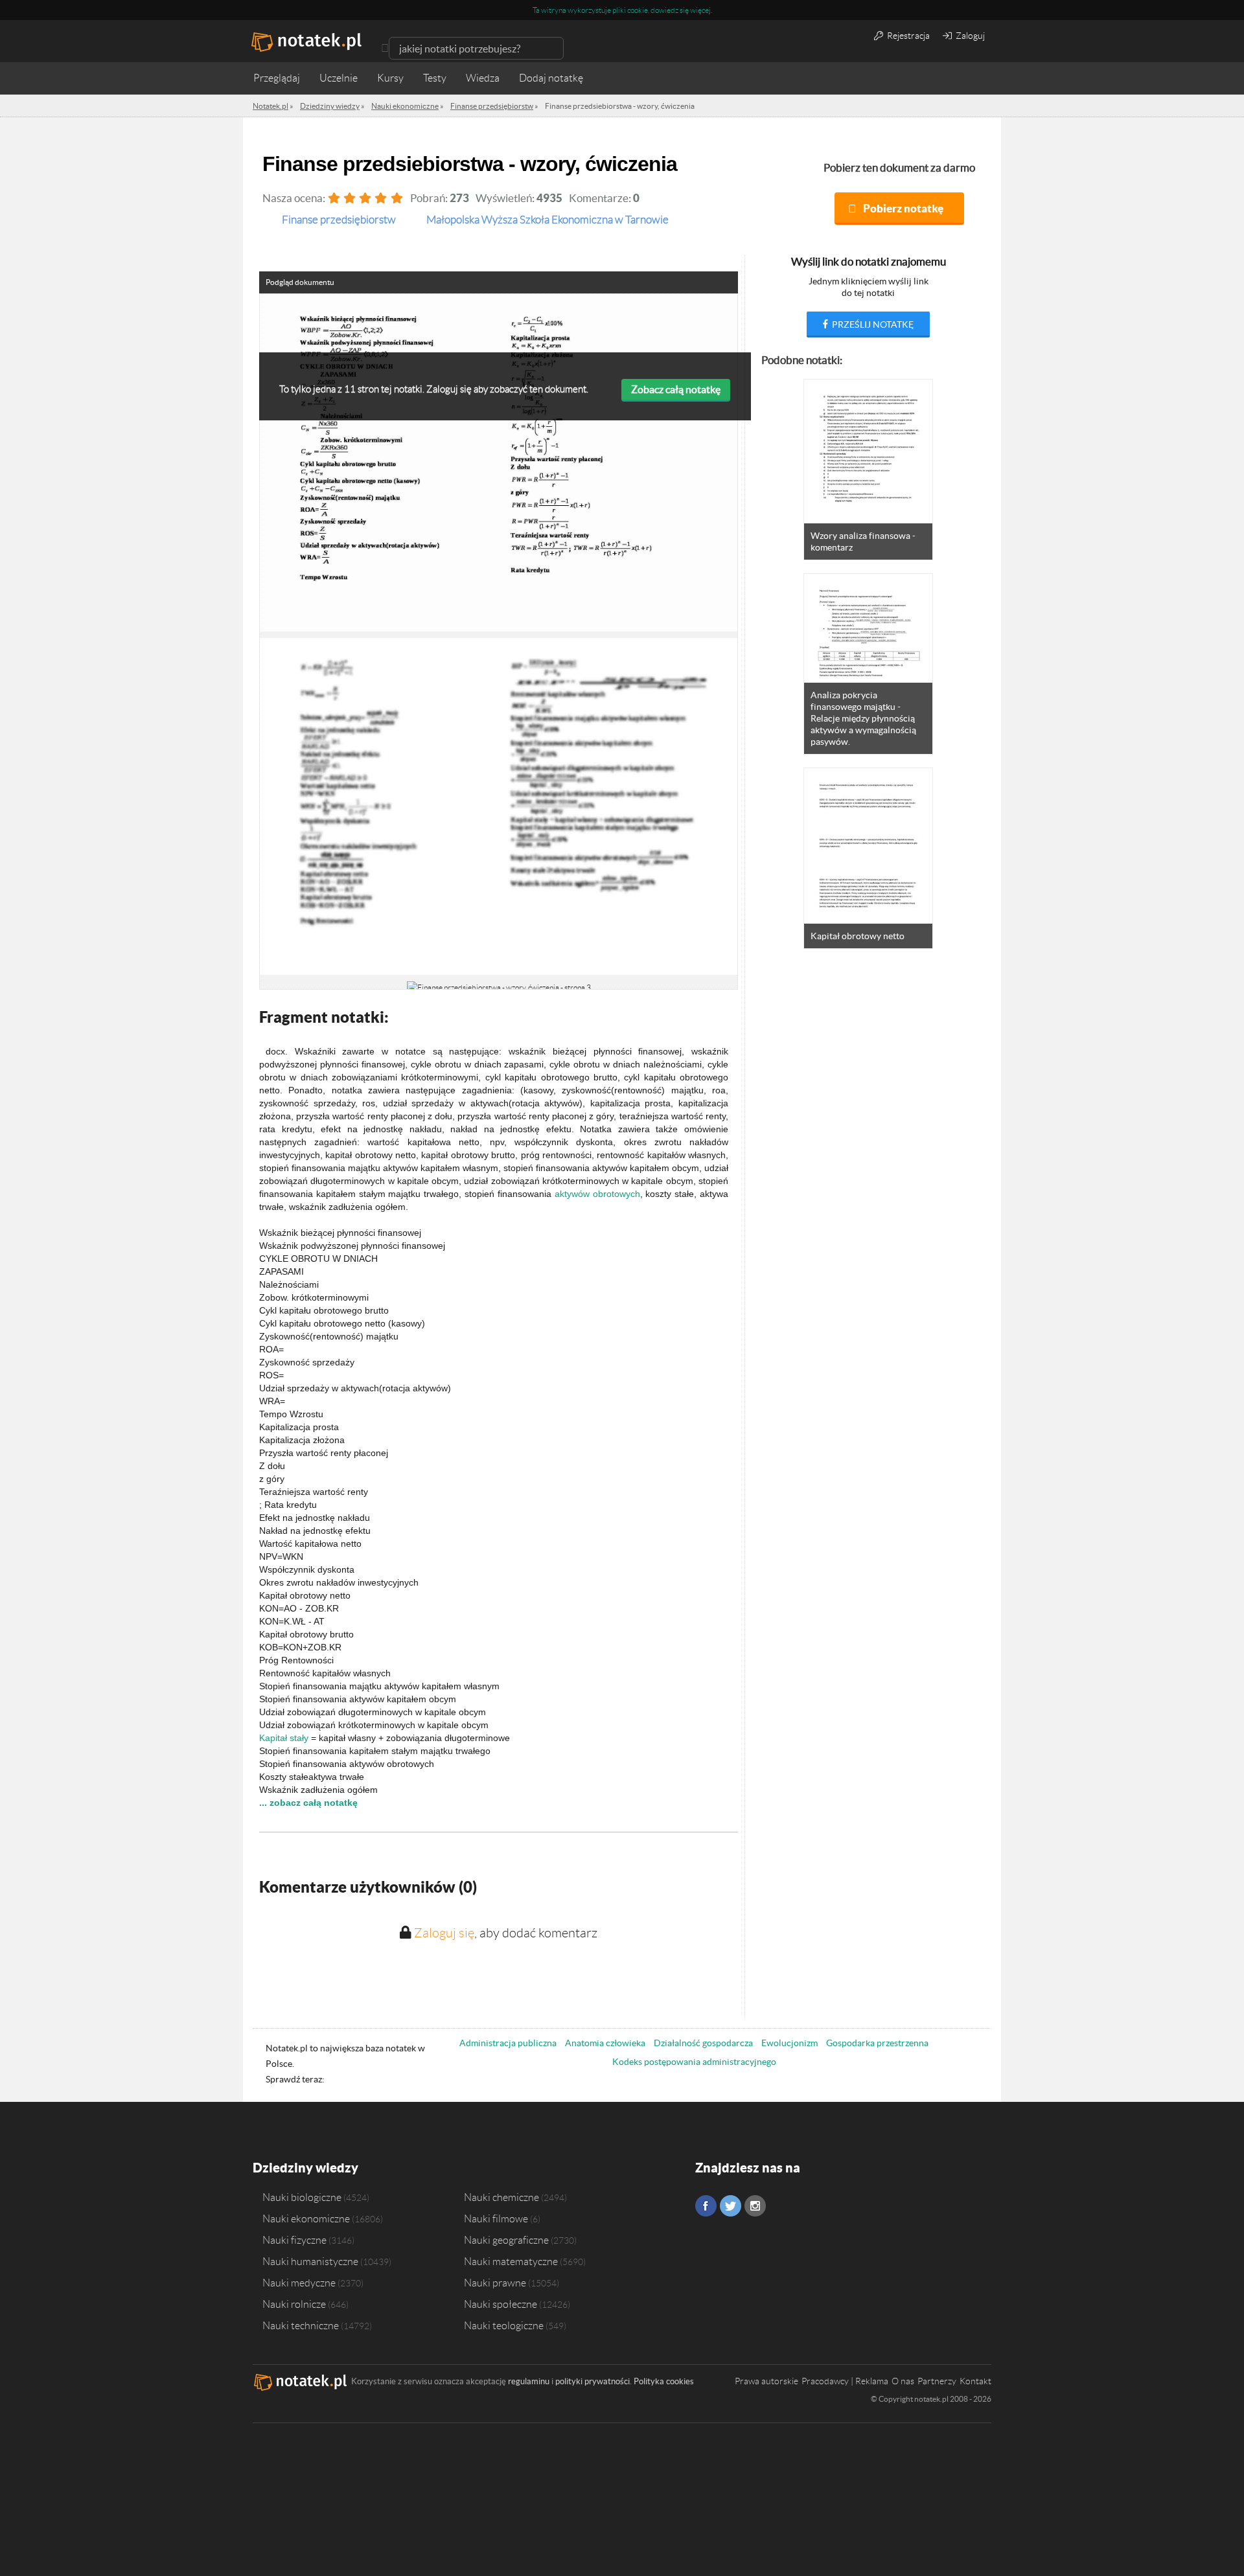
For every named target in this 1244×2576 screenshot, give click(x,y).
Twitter (731, 2206)
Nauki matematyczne (511, 2261)
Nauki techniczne (301, 2325)
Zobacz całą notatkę (676, 389)
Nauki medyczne (299, 2283)
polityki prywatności (593, 2381)
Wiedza (483, 78)
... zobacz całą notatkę (308, 1803)
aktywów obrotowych (597, 1194)
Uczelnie (339, 78)
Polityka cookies (664, 2381)
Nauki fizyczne (294, 2240)
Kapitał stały (284, 1738)
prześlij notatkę (872, 325)
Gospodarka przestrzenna (877, 2043)
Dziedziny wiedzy (305, 2168)
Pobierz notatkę (903, 208)
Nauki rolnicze (294, 2304)
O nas (903, 2381)
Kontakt (975, 2381)
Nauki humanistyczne (310, 2261)
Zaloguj (969, 36)
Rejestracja (907, 36)
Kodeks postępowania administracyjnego (694, 2062)
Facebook (706, 2206)
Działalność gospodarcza (703, 2043)
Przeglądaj (277, 78)
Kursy (390, 78)
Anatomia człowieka (605, 2043)
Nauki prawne (495, 2283)
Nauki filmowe (496, 2218)
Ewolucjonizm (789, 2043)
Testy (435, 78)
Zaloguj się (444, 1933)
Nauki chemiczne (501, 2197)
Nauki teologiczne (504, 2325)
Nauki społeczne (501, 2304)
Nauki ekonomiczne (306, 2218)
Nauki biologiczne (302, 2197)
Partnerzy (937, 2381)
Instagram (755, 2206)
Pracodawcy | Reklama (845, 2381)
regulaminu (529, 2381)
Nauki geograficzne (506, 2240)
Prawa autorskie (766, 2381)
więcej (700, 10)
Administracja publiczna (508, 2043)
